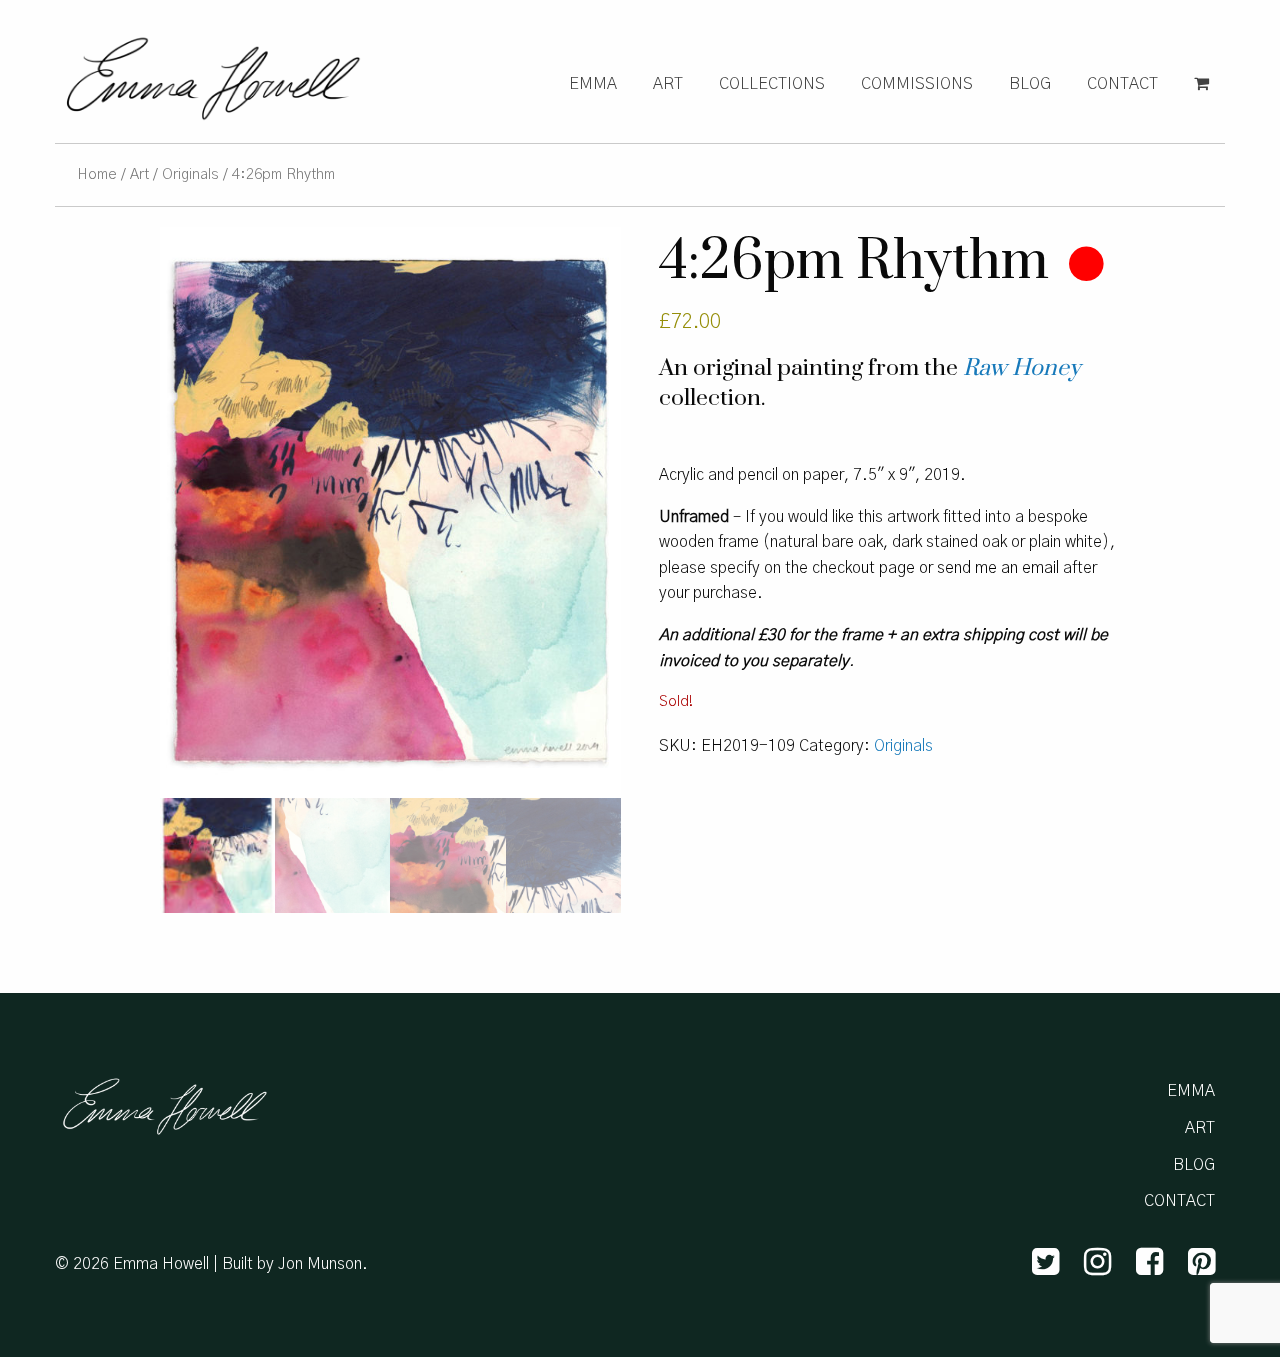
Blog (1030, 84)
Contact (1122, 84)
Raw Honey (1021, 368)
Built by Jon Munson (292, 1264)
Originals (190, 174)
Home (97, 174)
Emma (593, 84)
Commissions (917, 84)
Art (668, 84)
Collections (772, 84)
